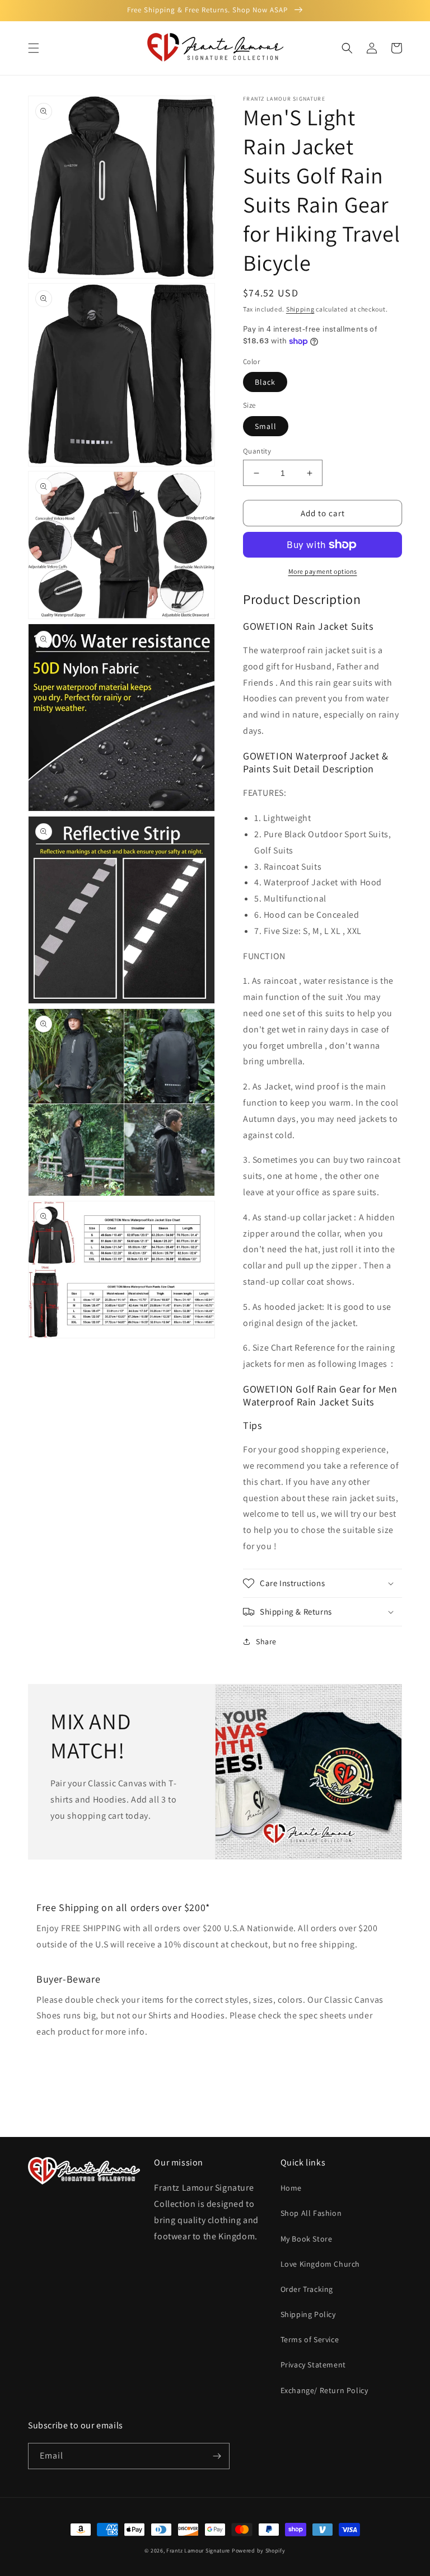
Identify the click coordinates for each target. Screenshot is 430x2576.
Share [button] (266, 1641)
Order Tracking (307, 2289)
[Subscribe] (217, 2456)
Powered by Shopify (259, 2551)
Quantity (257, 451)
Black (265, 382)
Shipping (300, 309)
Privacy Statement (313, 2365)
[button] (34, 48)
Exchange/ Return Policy (324, 2390)
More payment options (323, 571)
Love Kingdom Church (320, 2264)
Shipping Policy (308, 2314)
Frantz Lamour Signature (198, 2551)
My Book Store (307, 2239)
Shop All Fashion (311, 2213)
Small (266, 426)
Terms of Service (310, 2339)
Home (291, 2188)
